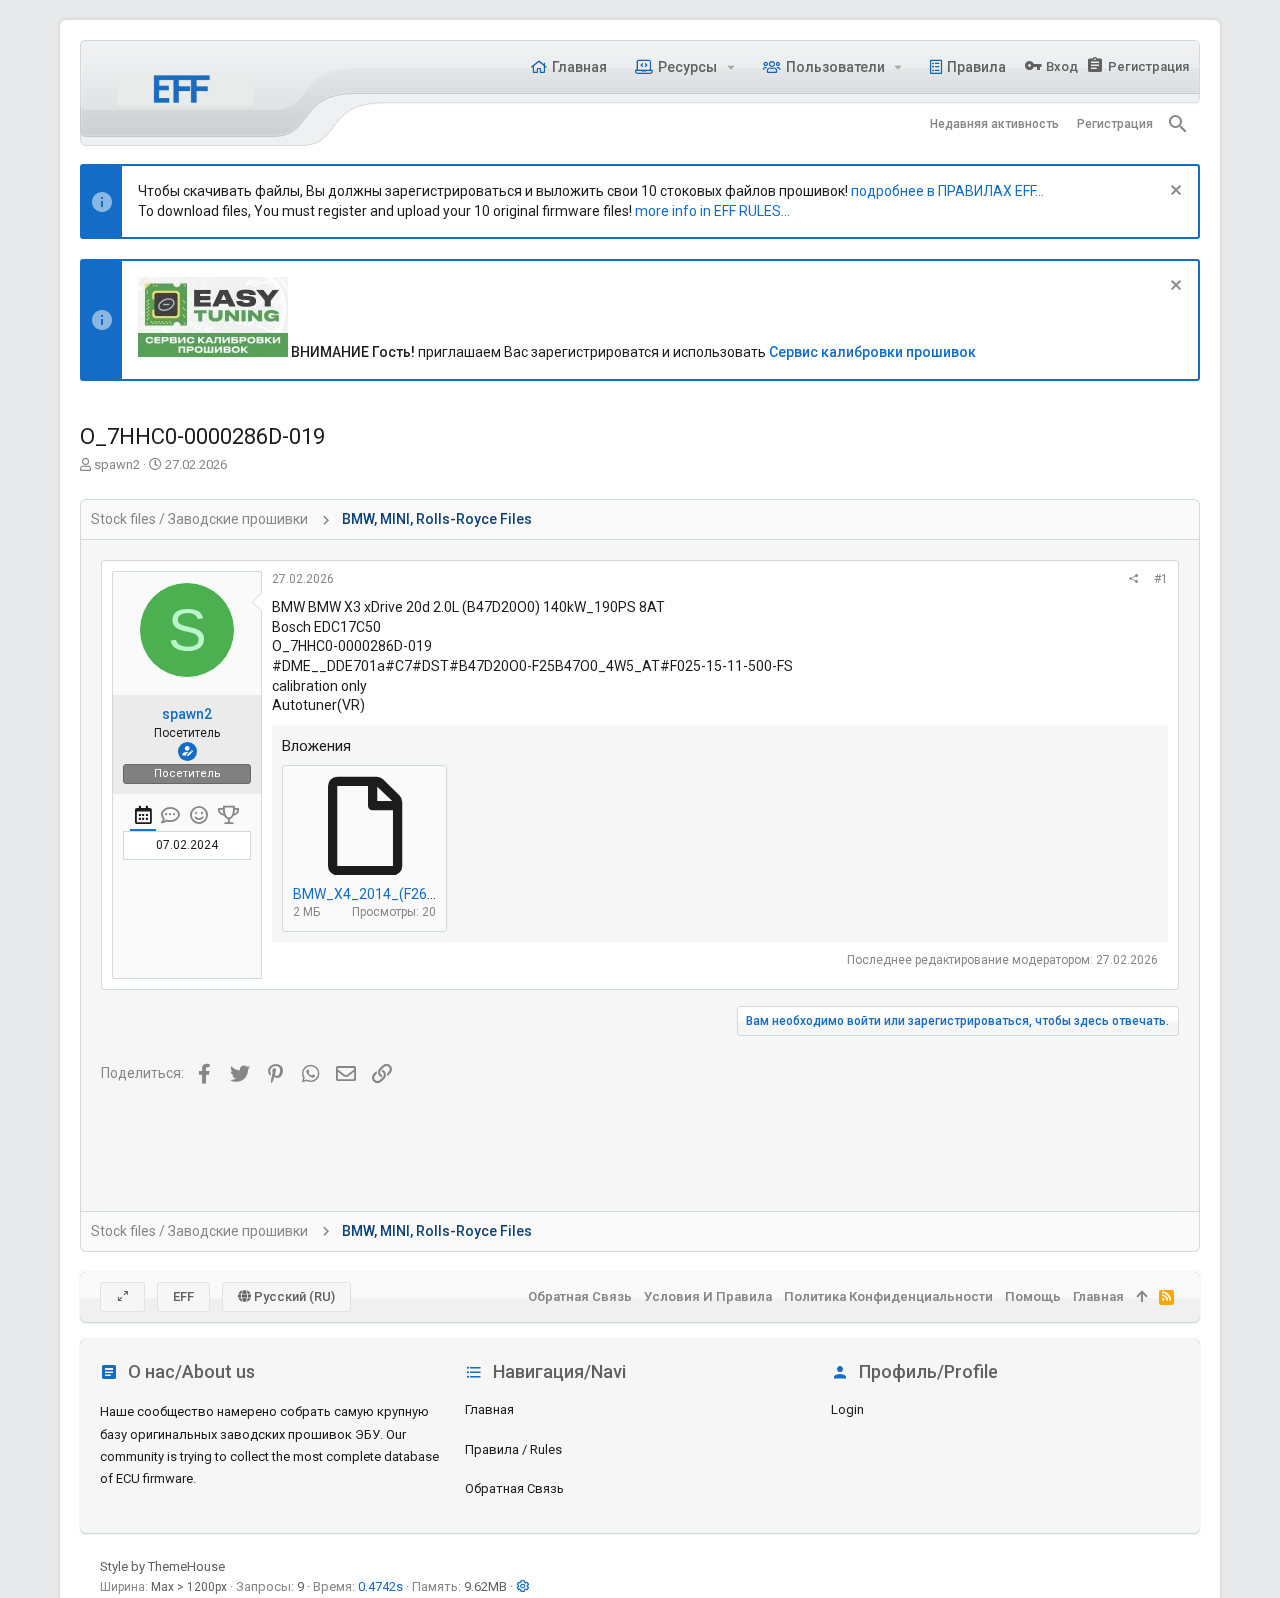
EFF (183, 1296)
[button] (730, 67)
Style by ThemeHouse (162, 1566)
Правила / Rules (513, 1449)
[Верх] (1141, 1297)
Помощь (1033, 1296)
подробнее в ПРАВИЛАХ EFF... (947, 191)
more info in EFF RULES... (712, 211)
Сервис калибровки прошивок (872, 352)
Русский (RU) (293, 1296)
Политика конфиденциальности (888, 1296)
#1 (1161, 579)
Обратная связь (514, 1488)
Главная (489, 1409)
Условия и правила (708, 1296)
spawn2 (117, 464)
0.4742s (380, 1586)
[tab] (143, 818)
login (847, 1409)
